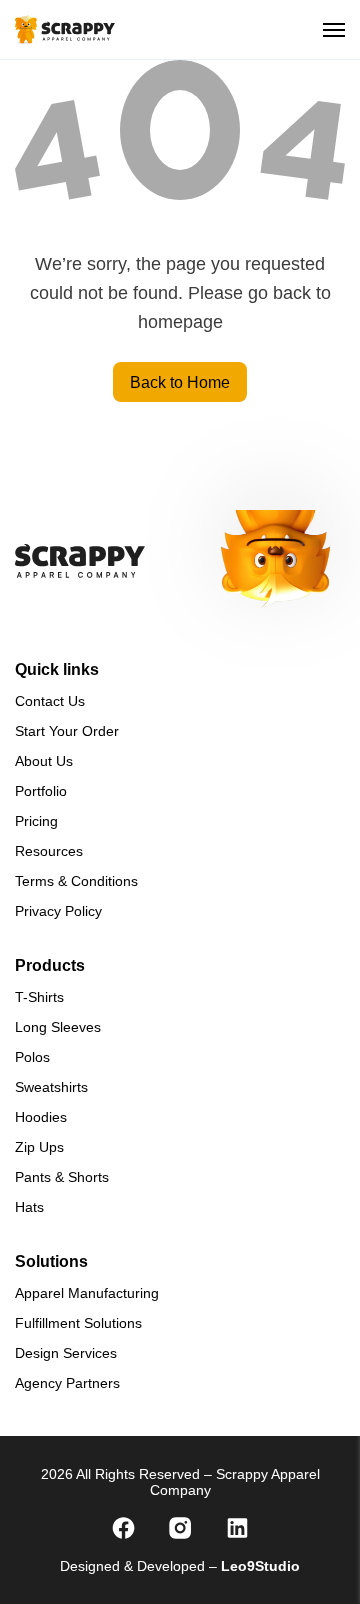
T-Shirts (39, 997)
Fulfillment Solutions (78, 1323)
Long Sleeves (58, 1027)
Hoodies (41, 1117)
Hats (29, 1207)
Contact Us (50, 701)
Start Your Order (67, 731)
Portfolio (41, 791)
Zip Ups (39, 1147)
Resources (49, 851)
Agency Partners (67, 1383)
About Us (44, 761)
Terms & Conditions (76, 881)
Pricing (36, 821)
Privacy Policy (58, 911)
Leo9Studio (260, 1566)
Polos (32, 1057)
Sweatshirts (51, 1087)
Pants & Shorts (62, 1177)
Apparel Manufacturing (87, 1293)
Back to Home (180, 382)
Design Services (66, 1353)
